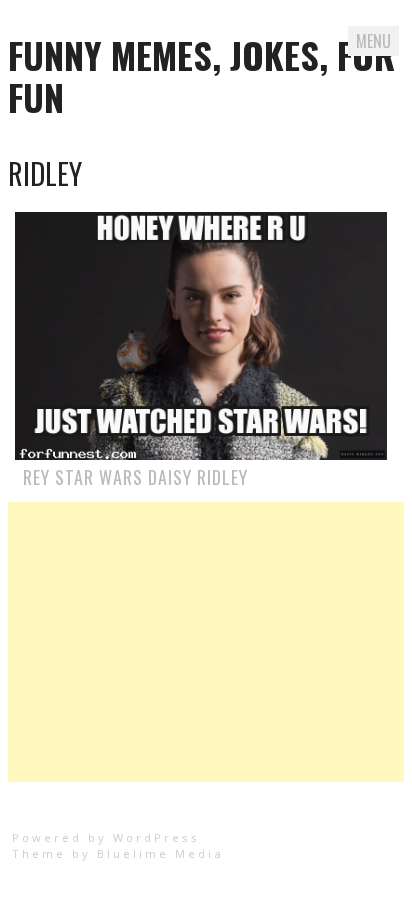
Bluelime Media (160, 853)
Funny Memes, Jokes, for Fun (202, 75)
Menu (373, 41)
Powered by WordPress (106, 837)
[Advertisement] (206, 642)
